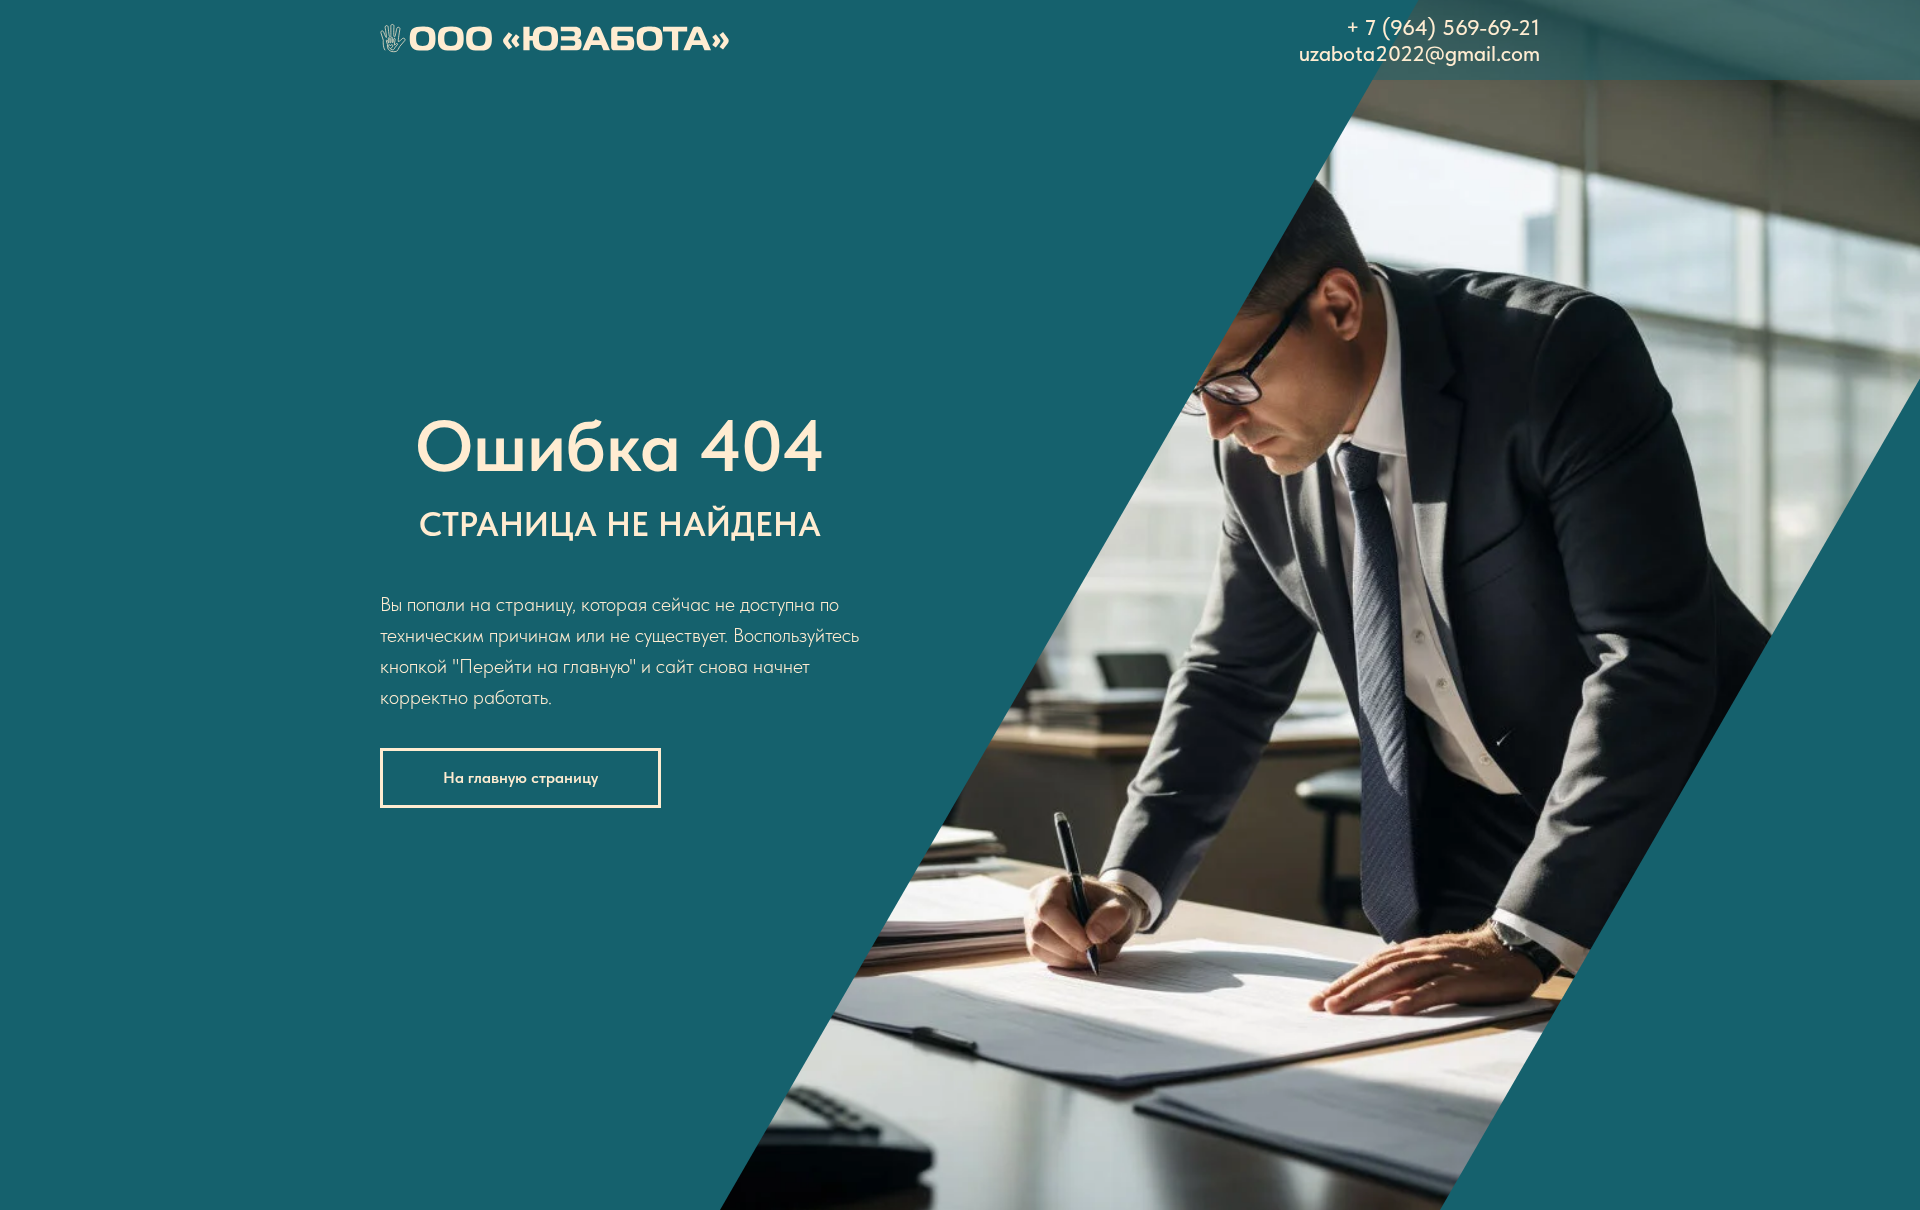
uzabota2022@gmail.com (1419, 53)
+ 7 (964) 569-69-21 (1443, 27)
